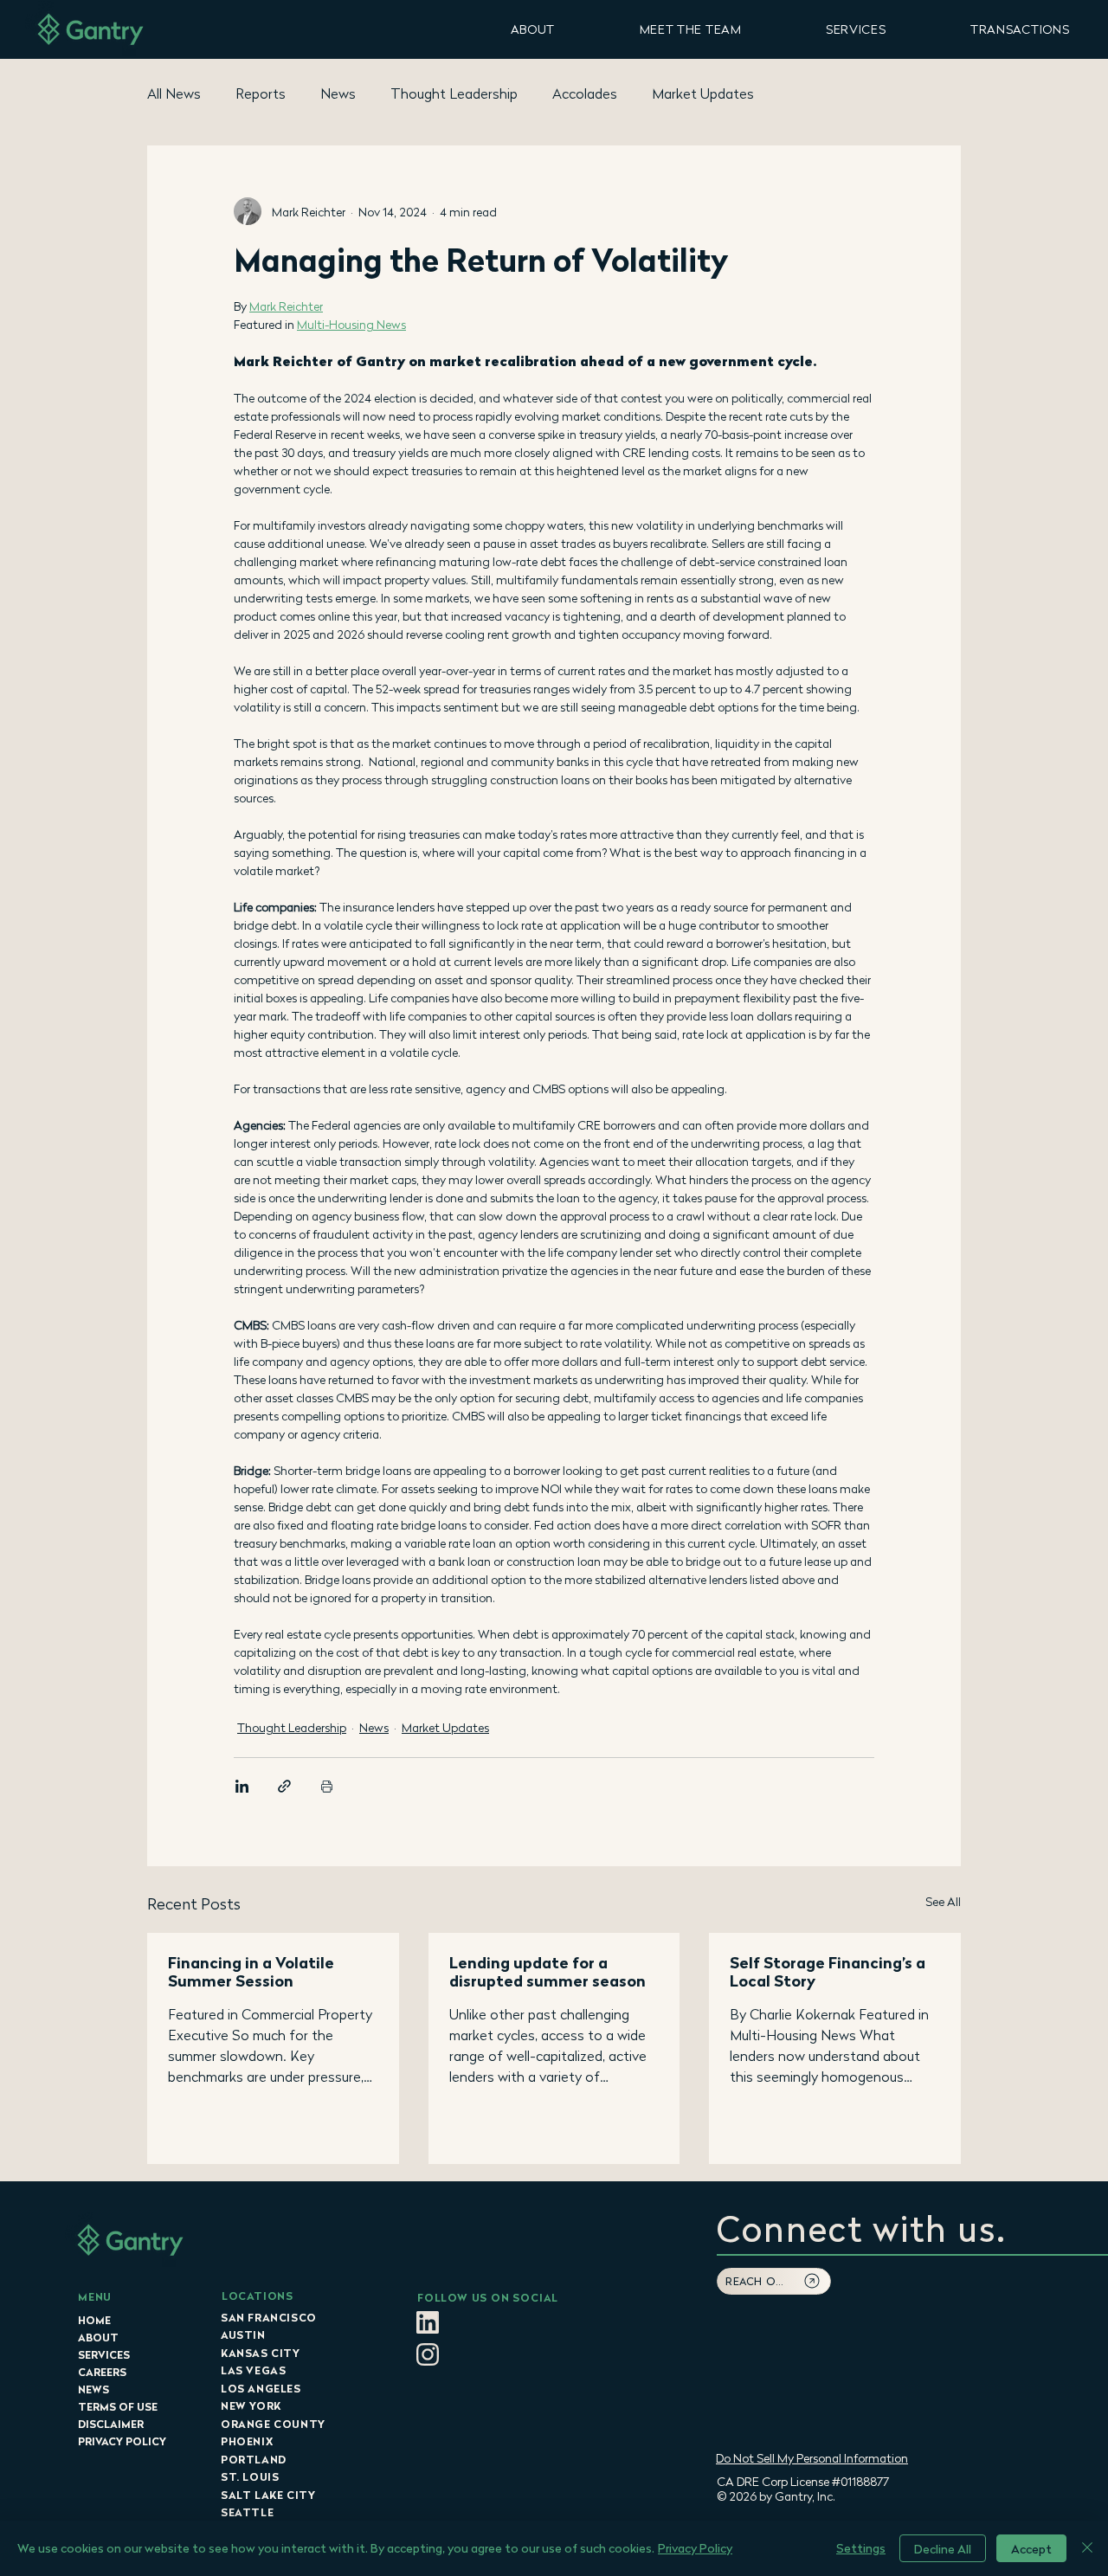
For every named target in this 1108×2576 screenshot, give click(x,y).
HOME (94, 2320)
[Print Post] (327, 1786)
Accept (1031, 2549)
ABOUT (98, 2338)
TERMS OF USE (118, 2407)
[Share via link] (284, 1786)
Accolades (585, 93)
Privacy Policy (695, 2548)
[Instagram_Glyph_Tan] (428, 2354)
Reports (261, 93)
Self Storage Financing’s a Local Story (828, 1972)
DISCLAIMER (111, 2424)
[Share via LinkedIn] (242, 1786)
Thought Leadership (454, 93)
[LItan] (428, 2322)
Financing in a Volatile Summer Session (251, 1972)
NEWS (93, 2389)
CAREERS (102, 2372)
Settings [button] (861, 2548)
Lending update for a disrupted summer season (548, 1972)
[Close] (1087, 2548)
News (338, 93)
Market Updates (703, 93)
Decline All (943, 2549)
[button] (533, 29)
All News (174, 93)
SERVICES (104, 2355)
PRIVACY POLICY (122, 2441)
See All (943, 1901)
